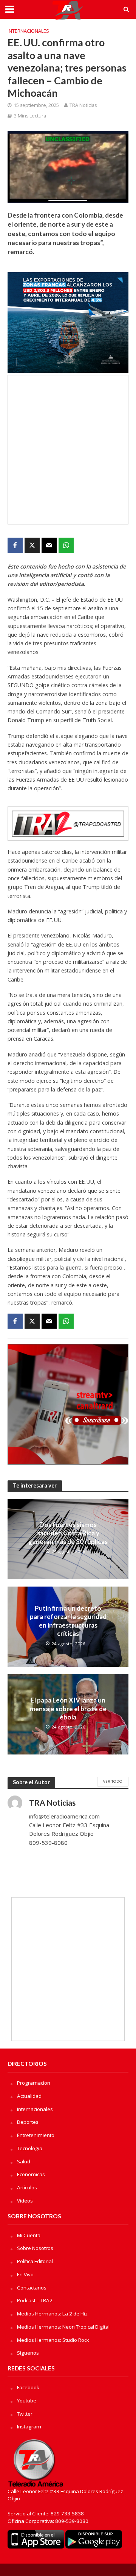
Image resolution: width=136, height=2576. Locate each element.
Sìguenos (28, 2353)
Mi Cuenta (29, 2235)
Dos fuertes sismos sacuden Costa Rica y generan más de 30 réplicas (68, 1533)
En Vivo (25, 2274)
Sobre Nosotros (35, 2248)
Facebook (28, 2387)
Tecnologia (30, 2148)
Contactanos (32, 2288)
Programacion (34, 2083)
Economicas (31, 2174)
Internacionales (28, 31)
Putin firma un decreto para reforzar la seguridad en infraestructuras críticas (68, 1621)
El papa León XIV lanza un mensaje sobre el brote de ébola (68, 1709)
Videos (25, 2201)
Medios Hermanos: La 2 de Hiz (52, 2314)
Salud (24, 2161)
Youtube (27, 2401)
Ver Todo (113, 1781)
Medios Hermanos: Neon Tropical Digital (63, 2327)
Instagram (29, 2427)
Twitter (25, 2414)
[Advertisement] (68, 450)
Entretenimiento (36, 2135)
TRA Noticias (83, 105)
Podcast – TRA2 (35, 2300)
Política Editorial (35, 2261)
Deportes (28, 2122)
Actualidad (29, 2096)
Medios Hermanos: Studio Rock (53, 2340)
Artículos (27, 2187)
